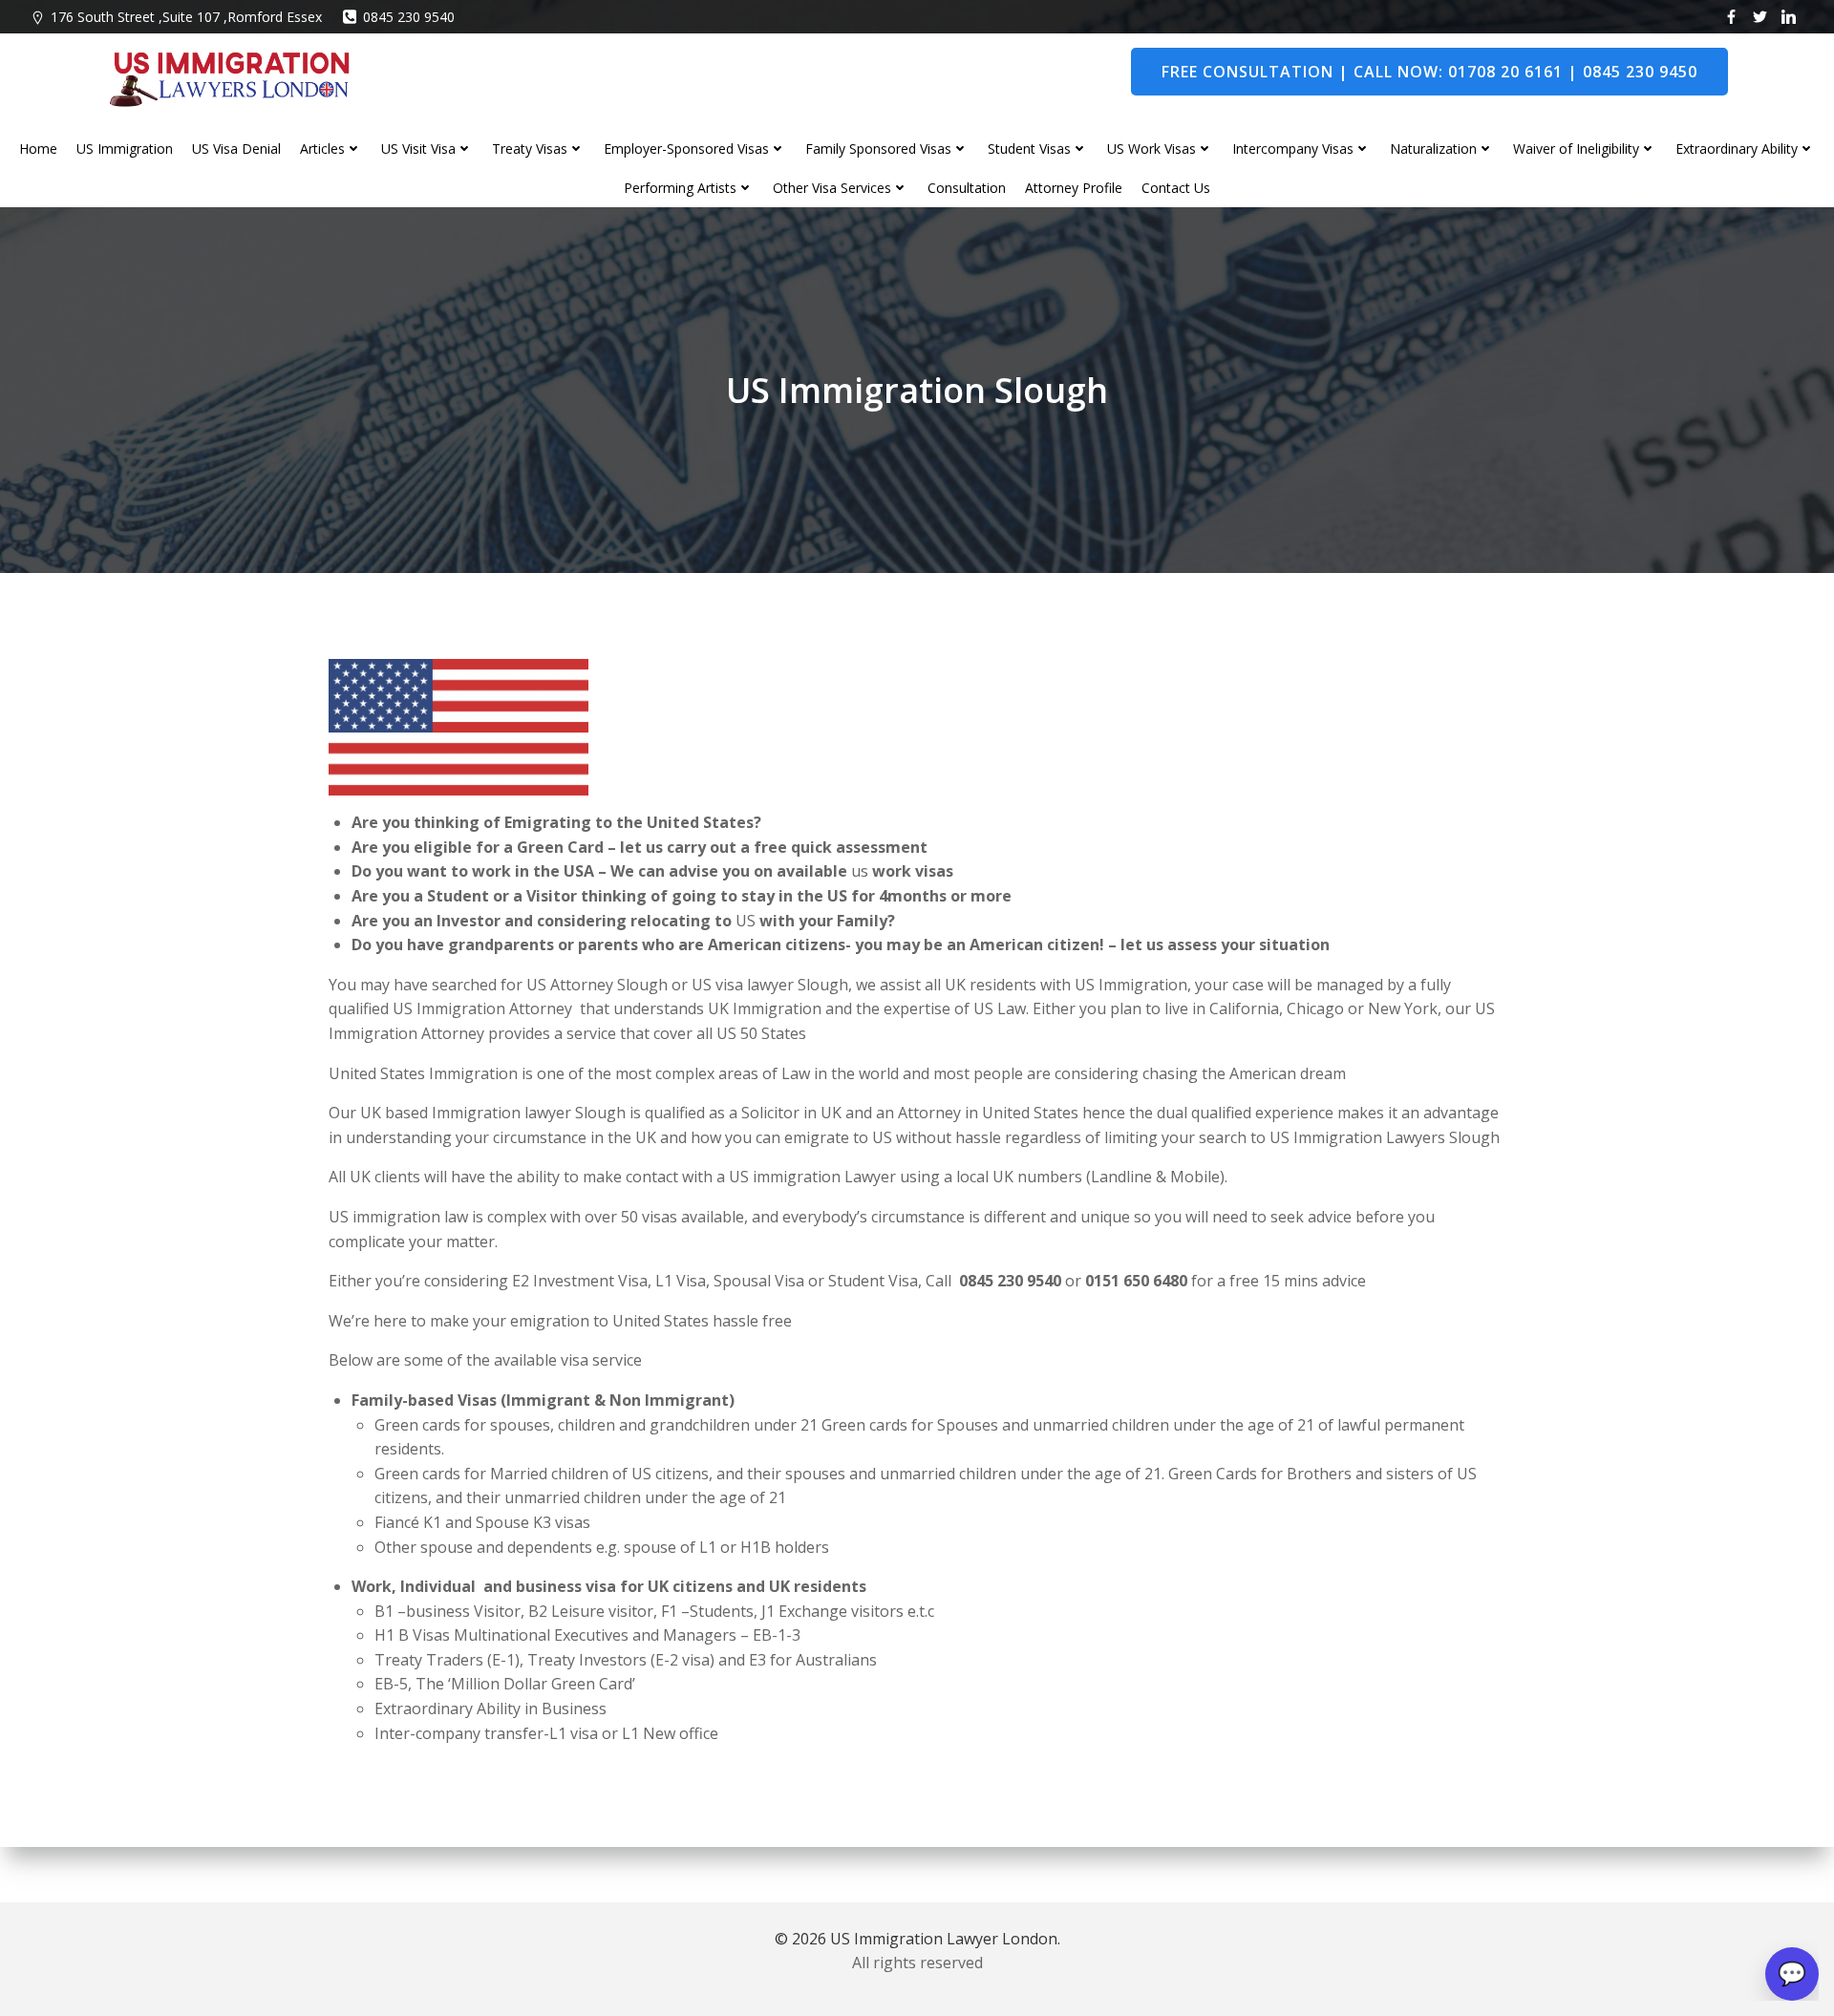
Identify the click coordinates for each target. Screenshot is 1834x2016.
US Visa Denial (236, 149)
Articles (322, 149)
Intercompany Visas (1293, 149)
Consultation (967, 188)
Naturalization (1433, 149)
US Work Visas (1152, 149)
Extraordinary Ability (1737, 149)
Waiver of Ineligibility (1576, 149)
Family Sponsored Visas (878, 149)
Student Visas (1029, 149)
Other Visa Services (832, 188)
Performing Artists (680, 188)
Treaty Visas (530, 149)
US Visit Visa (418, 149)
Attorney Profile (1074, 188)
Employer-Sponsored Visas (686, 149)
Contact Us (1176, 188)
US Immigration (125, 149)
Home (38, 149)
